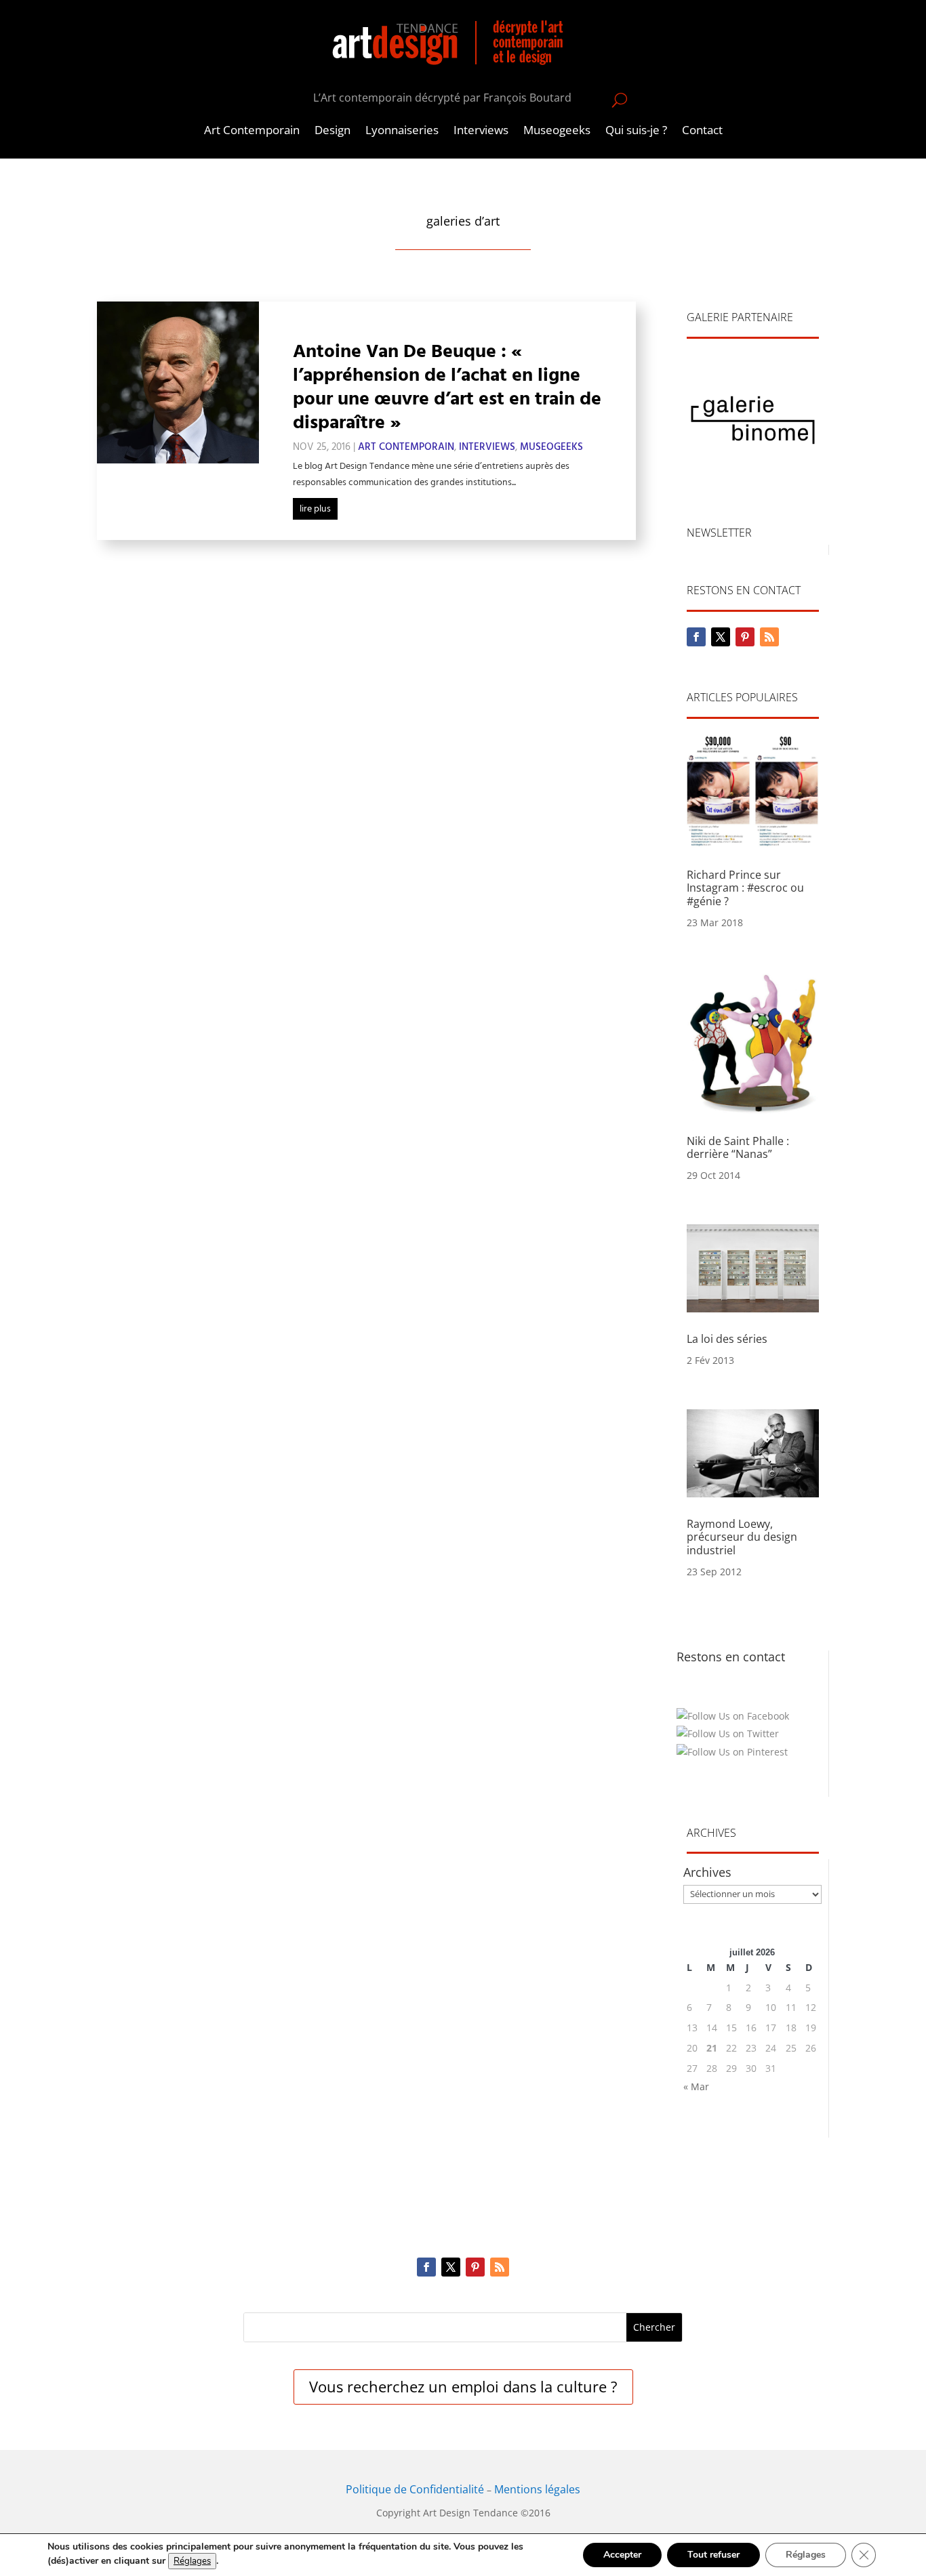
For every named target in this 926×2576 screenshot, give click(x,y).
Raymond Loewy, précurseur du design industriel (742, 1537)
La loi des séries (727, 1339)
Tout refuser (713, 2555)
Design (333, 131)
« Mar (696, 2086)
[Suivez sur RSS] (769, 637)
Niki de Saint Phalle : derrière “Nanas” (738, 1147)
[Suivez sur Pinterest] (745, 637)
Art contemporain (406, 447)
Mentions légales (537, 2489)
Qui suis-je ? (636, 131)
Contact (702, 131)
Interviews (481, 131)
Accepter (622, 2555)
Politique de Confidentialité (415, 2489)
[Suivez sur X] (721, 637)
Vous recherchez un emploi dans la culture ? (463, 2386)
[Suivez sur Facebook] (696, 637)
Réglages (192, 2561)
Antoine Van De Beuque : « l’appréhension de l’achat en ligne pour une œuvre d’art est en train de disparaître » (447, 387)
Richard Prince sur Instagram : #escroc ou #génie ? (745, 888)
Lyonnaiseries (402, 131)
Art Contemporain (252, 131)
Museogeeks (557, 131)
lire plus (315, 509)
